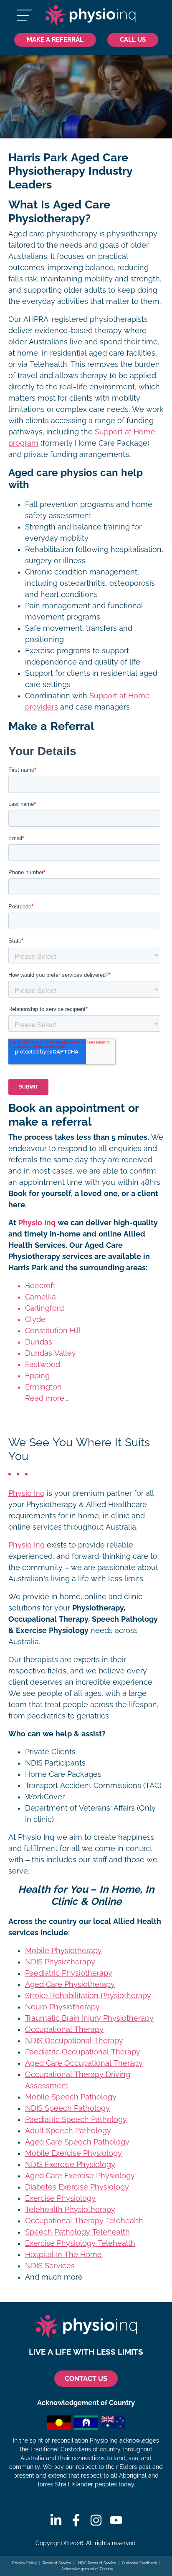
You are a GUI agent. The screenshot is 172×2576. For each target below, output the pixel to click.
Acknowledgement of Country (87, 2569)
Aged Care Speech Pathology (77, 2142)
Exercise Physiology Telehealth (80, 2243)
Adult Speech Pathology (68, 2131)
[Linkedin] (56, 2520)
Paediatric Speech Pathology (76, 2119)
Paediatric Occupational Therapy (83, 2052)
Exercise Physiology (60, 2198)
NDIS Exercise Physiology (70, 2165)
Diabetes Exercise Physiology (77, 2187)
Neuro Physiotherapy (62, 2007)
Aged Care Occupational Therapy (84, 2063)
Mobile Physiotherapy (63, 1951)
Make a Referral (55, 39)
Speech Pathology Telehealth (77, 2232)
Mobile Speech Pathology (71, 2097)
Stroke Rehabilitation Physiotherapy (88, 1996)
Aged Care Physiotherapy (70, 1984)
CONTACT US (86, 2379)
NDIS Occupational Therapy (74, 2041)
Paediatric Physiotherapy (69, 1973)
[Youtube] (116, 2520)
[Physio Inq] (90, 15)
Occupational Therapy (64, 2029)
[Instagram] (96, 2520)
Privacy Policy (24, 2563)
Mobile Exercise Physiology (73, 2153)
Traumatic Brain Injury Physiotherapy (89, 2018)
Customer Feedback (139, 2563)
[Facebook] (76, 2520)
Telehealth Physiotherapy (70, 2210)
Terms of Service (57, 2563)
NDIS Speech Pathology (67, 2108)
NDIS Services (50, 2266)
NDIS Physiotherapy (60, 1962)
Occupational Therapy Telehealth (84, 2221)
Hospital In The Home (63, 2255)
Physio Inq (37, 1223)
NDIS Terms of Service (96, 2563)
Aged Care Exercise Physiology (80, 2176)
